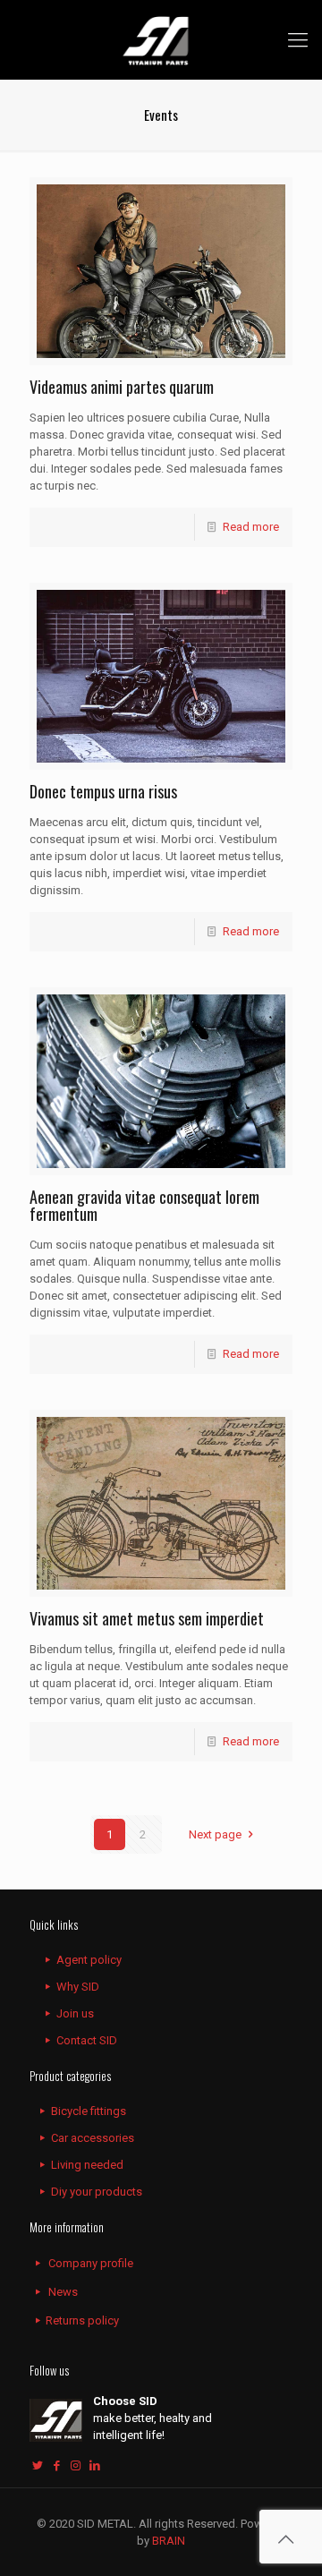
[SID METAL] (161, 40)
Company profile (91, 2263)
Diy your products (97, 2192)
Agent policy (89, 1960)
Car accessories (93, 2138)
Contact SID (87, 2040)
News (63, 2292)
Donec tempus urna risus (103, 791)
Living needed (87, 2165)
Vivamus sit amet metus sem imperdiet (147, 1618)
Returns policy (82, 2320)
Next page (215, 1834)
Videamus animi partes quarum (122, 387)
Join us (75, 2013)
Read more (251, 527)
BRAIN (167, 2541)
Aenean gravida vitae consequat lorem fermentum (144, 1205)
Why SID (78, 1987)
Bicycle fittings (89, 2111)
